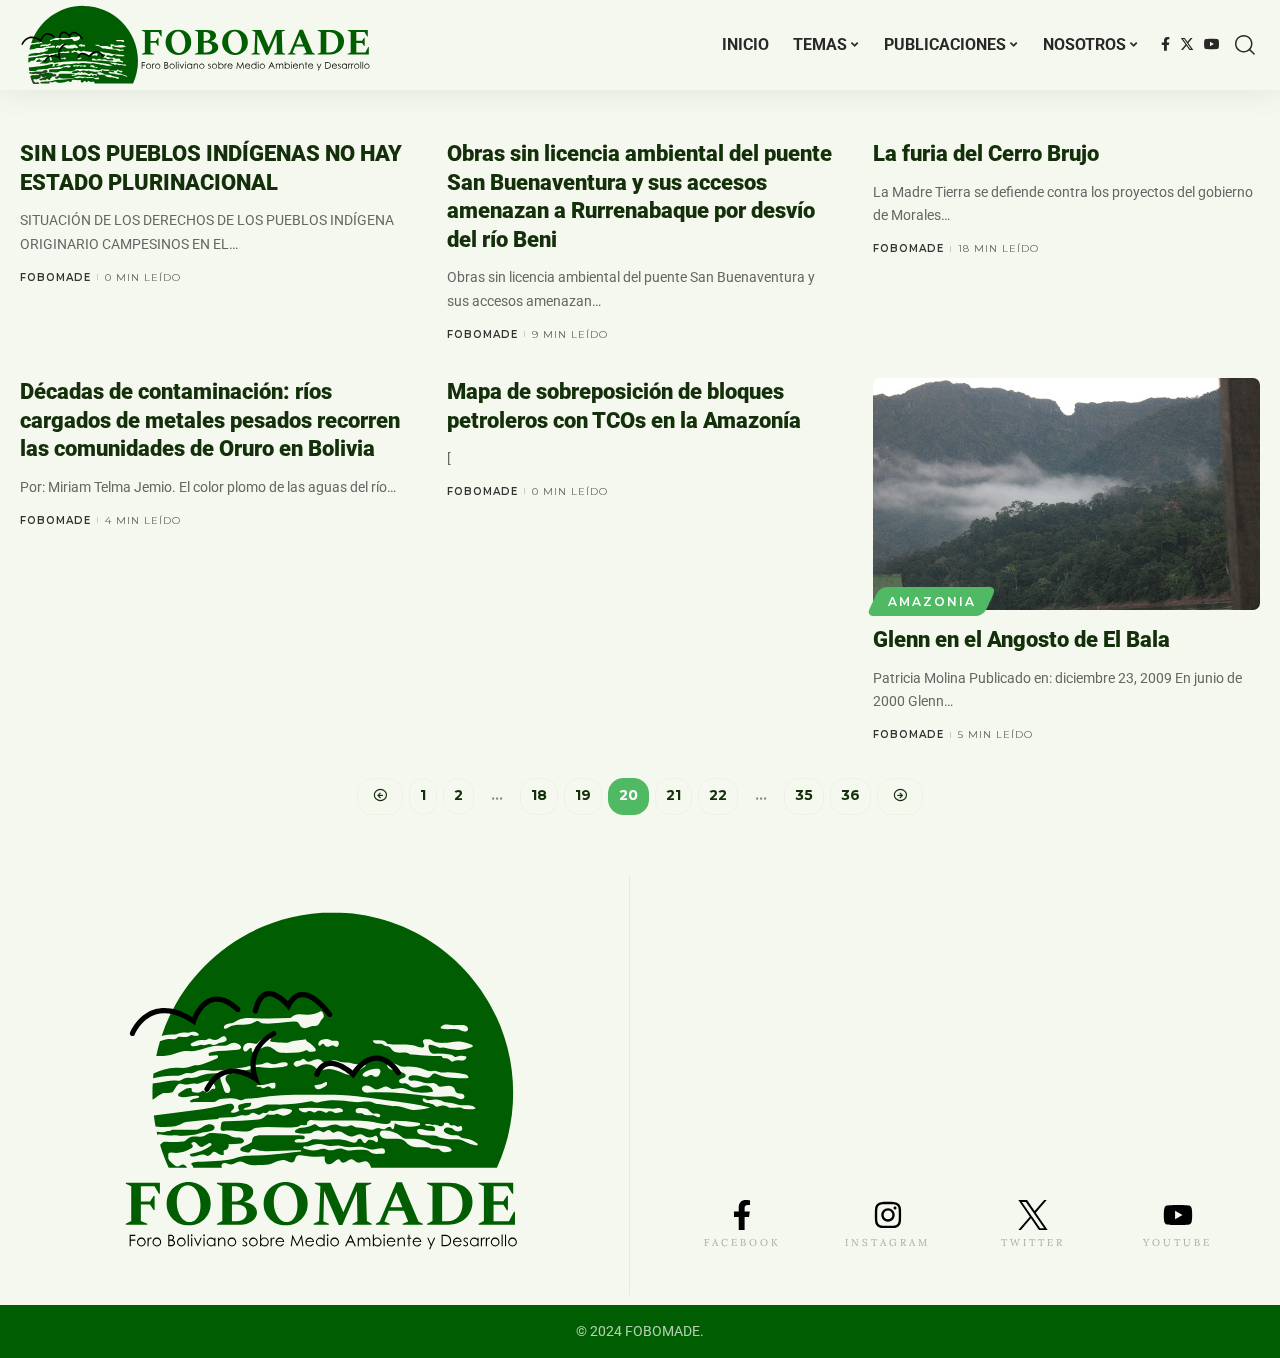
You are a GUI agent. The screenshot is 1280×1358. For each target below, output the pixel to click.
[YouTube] (1212, 45)
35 (804, 795)
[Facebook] (1165, 45)
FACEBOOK (742, 1242)
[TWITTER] (1033, 1215)
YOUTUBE (1177, 1242)
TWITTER (1033, 1242)
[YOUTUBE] (1178, 1215)
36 (850, 795)
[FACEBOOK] (742, 1215)
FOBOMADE (55, 277)
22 (718, 795)
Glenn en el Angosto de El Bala (1021, 639)
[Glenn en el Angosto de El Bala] (1066, 494)
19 (583, 795)
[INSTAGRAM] (888, 1215)
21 (673, 795)
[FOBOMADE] (195, 45)
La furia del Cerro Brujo (986, 153)
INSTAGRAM (887, 1242)
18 (539, 795)
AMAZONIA (932, 601)
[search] (1245, 45)
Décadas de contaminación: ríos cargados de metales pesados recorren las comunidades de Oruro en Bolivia (210, 420)
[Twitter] (1187, 45)
